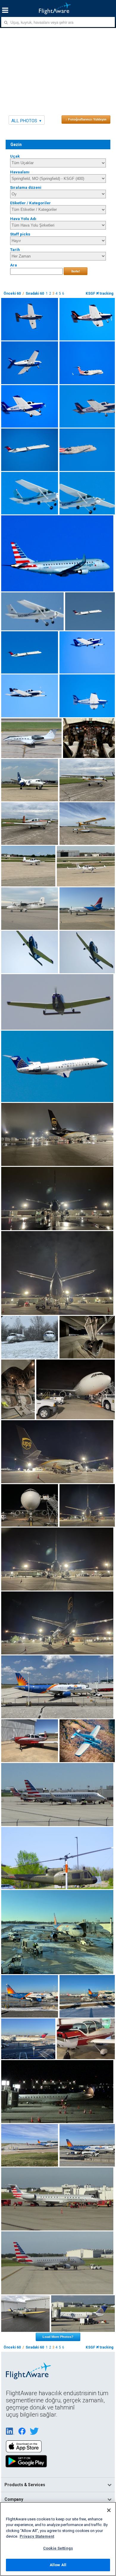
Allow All (58, 2565)
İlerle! (76, 271)
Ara (14, 265)
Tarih (15, 250)
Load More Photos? (58, 2337)
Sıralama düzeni (26, 187)
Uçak (15, 156)
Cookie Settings (58, 2548)
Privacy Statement (37, 2536)
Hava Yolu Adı (23, 219)
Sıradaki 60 (35, 293)
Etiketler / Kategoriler (30, 203)
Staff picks (20, 234)
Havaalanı (20, 172)
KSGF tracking (99, 293)
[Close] (109, 2510)
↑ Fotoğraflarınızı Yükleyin (86, 119)
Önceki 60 (12, 293)
